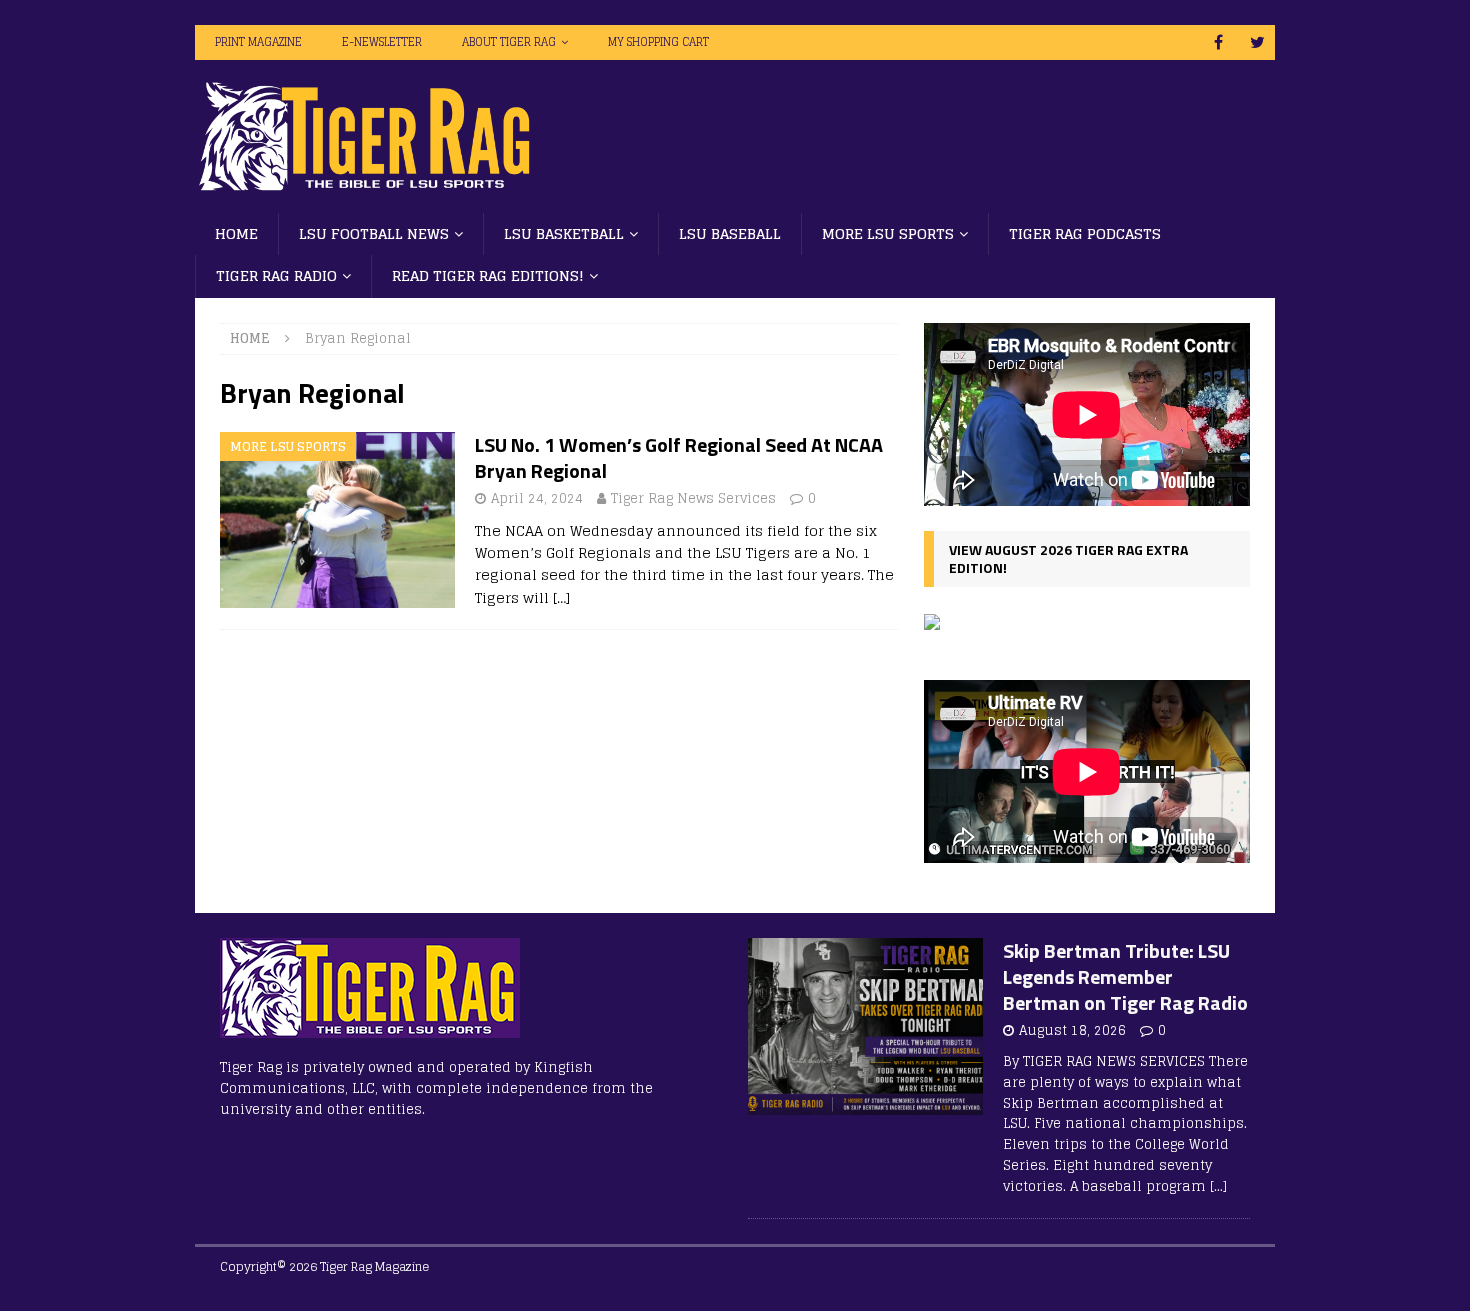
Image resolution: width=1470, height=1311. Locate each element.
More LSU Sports (888, 233)
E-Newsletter (382, 42)
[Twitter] (1257, 42)
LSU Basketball (564, 233)
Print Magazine (258, 42)
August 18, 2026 (1072, 1030)
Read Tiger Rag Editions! (488, 275)
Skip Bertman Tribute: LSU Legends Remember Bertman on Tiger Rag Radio (1125, 976)
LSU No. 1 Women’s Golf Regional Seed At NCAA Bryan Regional (679, 457)
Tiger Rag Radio (276, 275)
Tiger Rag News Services (693, 498)
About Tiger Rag (509, 42)
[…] (561, 597)
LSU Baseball (730, 233)
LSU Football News (374, 233)
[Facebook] (1218, 42)
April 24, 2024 (537, 498)
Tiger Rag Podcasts (1085, 233)
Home (236, 233)
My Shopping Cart (658, 42)
